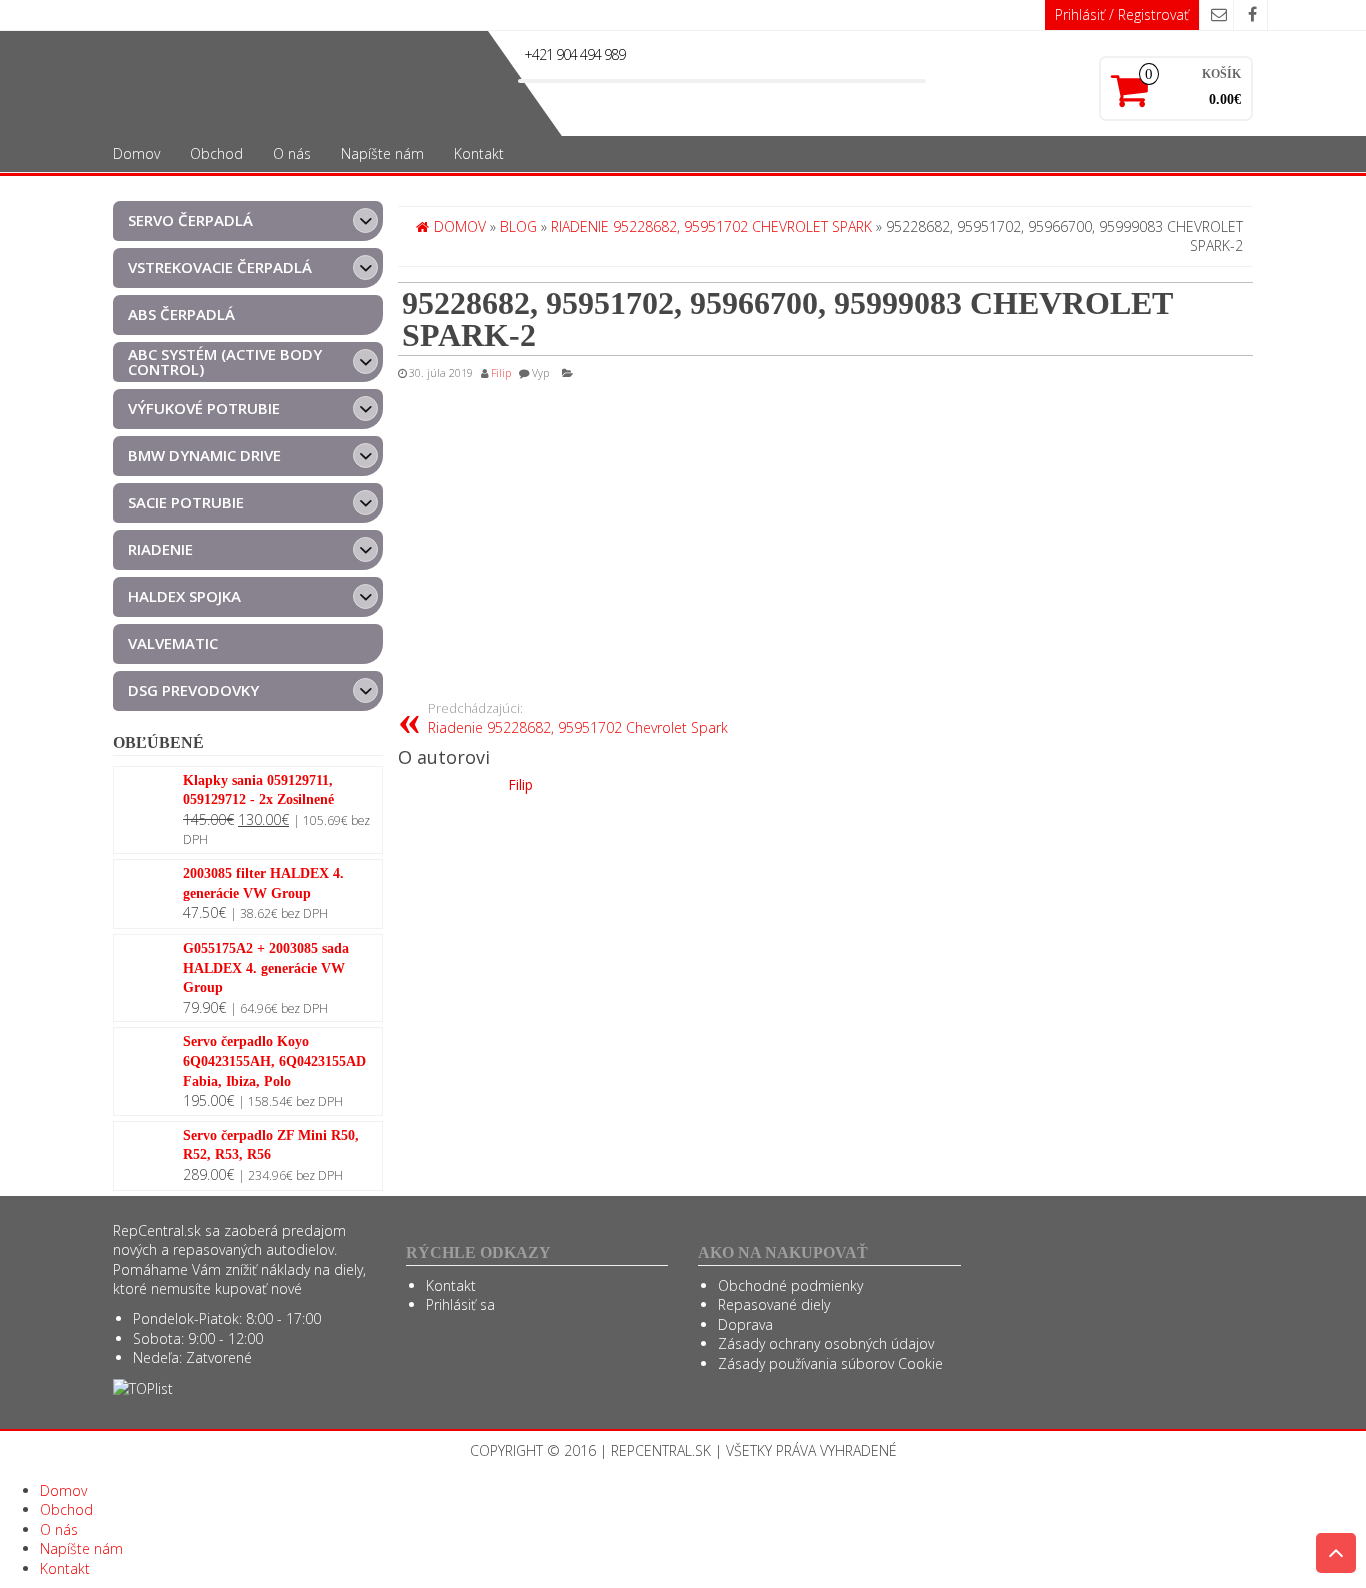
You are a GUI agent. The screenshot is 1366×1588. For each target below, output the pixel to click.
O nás (292, 153)
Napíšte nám (382, 153)
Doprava (745, 1324)
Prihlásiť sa (460, 1304)
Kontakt (479, 153)
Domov (136, 153)
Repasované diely (774, 1304)
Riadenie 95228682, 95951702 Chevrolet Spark (578, 718)
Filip (501, 373)
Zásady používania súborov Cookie (830, 1363)
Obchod (216, 153)
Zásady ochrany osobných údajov (826, 1343)
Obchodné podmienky (790, 1285)
